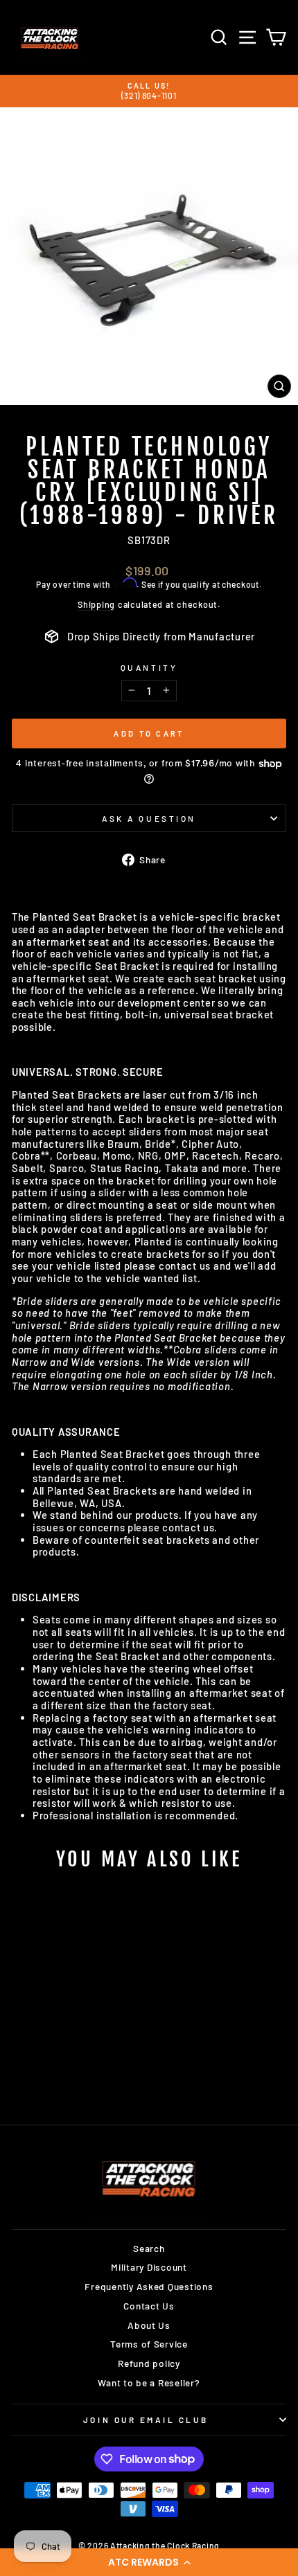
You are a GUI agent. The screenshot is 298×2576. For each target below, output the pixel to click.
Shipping (96, 605)
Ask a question (149, 818)
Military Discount (149, 2267)
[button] (149, 2562)
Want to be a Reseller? (149, 2383)
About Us (149, 2325)
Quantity (149, 667)
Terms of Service (149, 2344)
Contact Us (149, 2306)
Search (149, 2248)
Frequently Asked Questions (149, 2286)
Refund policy (149, 2363)
